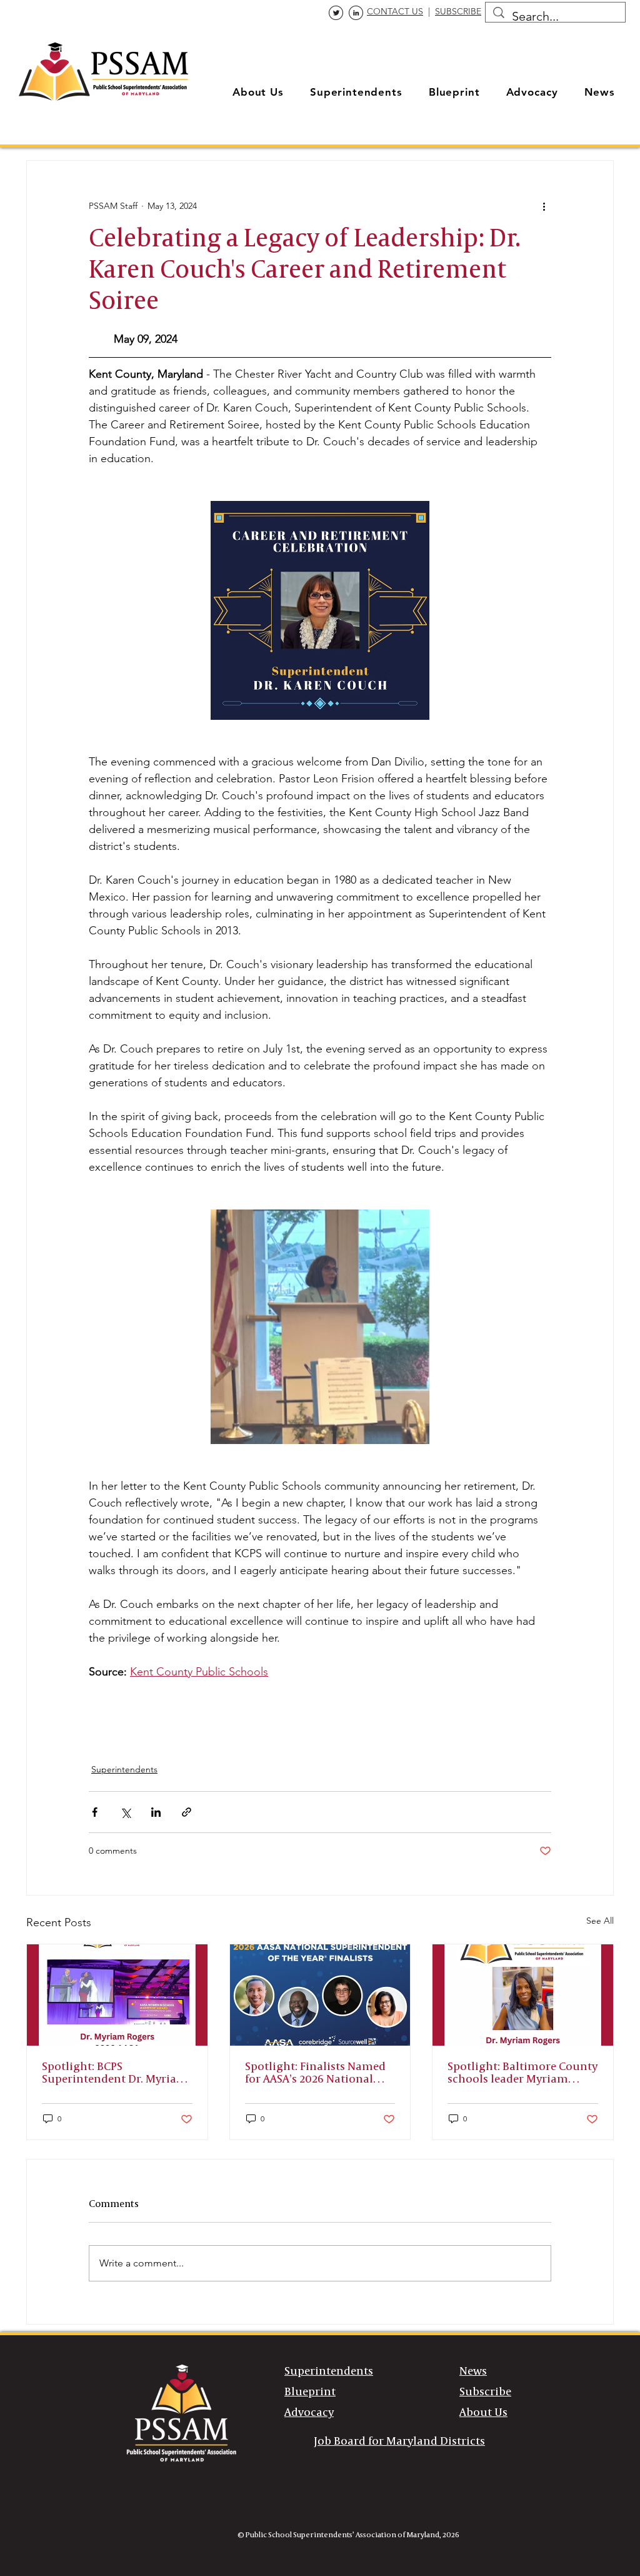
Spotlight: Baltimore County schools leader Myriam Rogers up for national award (522, 2073)
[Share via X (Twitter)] (125, 1812)
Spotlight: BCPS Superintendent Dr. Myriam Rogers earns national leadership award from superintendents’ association (115, 2073)
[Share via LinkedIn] (156, 1812)
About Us (483, 2413)
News (473, 2371)
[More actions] (544, 206)
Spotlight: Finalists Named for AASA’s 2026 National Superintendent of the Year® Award (315, 2073)
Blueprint (310, 2392)
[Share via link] (187, 1812)
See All (600, 1921)
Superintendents (124, 1769)
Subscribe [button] (485, 2392)
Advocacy (309, 2413)
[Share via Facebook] (95, 1812)
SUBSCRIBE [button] (458, 11)
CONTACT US (395, 11)
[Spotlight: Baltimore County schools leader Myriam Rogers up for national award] (523, 1995)
